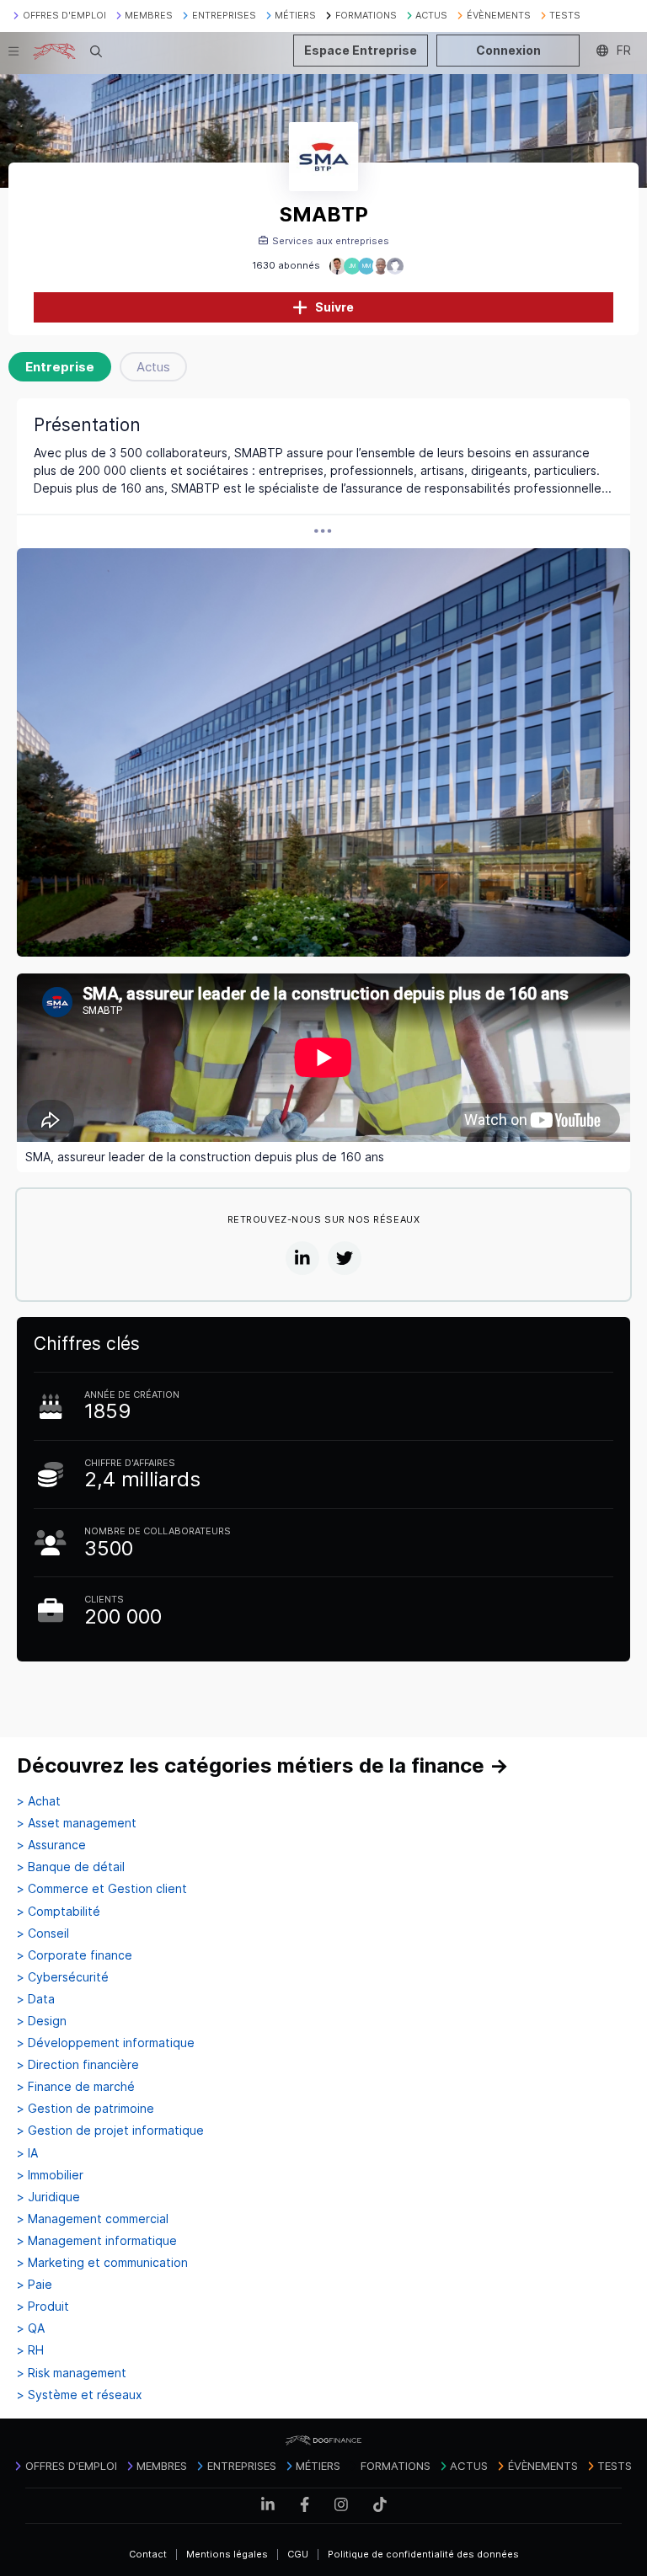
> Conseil (43, 1933)
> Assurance (51, 1845)
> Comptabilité (59, 1912)
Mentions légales (227, 2554)
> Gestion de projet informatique (110, 2131)
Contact (148, 2554)
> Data (36, 1999)
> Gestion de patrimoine (86, 2109)
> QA (31, 2328)
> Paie (35, 2285)
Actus (153, 367)
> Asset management (77, 1823)
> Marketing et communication (102, 2263)
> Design (42, 2021)
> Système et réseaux (80, 2395)
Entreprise (60, 367)
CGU (298, 2554)
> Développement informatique (106, 2043)
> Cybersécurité (63, 1977)
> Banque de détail (71, 1867)
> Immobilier (50, 2175)
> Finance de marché (76, 2087)
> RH (30, 2350)
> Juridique (48, 2197)
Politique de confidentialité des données (423, 2554)
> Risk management (72, 2373)
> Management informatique (97, 2241)
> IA (27, 2153)
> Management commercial (93, 2219)
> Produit (43, 2307)
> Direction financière (78, 2065)
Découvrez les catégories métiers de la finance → (263, 1765)
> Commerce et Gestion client (102, 1889)
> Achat (39, 1801)
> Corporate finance (75, 1955)
